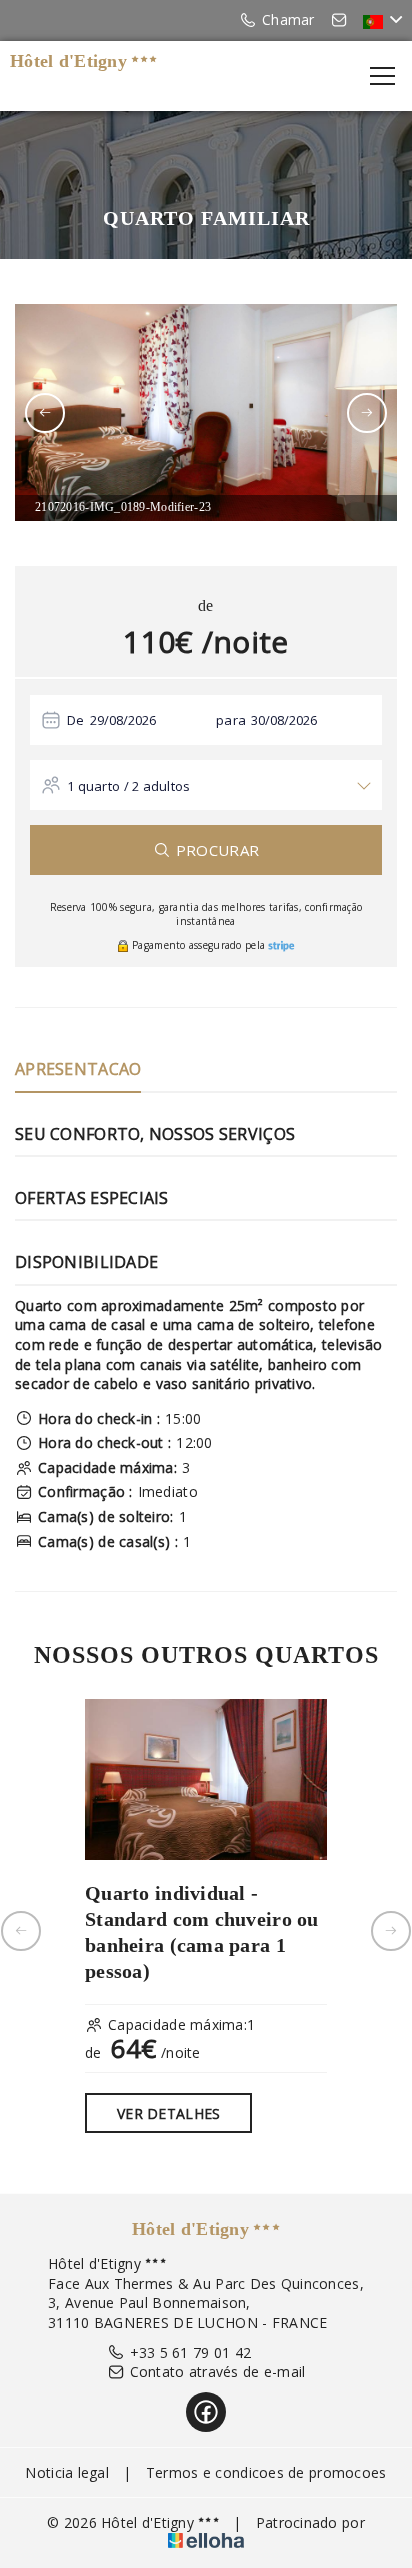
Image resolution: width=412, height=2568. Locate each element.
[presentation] (45, 413)
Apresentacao (78, 1069)
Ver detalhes (168, 2113)
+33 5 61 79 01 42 (191, 2352)
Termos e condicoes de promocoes (266, 2472)
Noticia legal (67, 2472)
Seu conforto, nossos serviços (155, 1134)
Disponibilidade (86, 1262)
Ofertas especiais (92, 1198)
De (76, 720)
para (231, 720)
